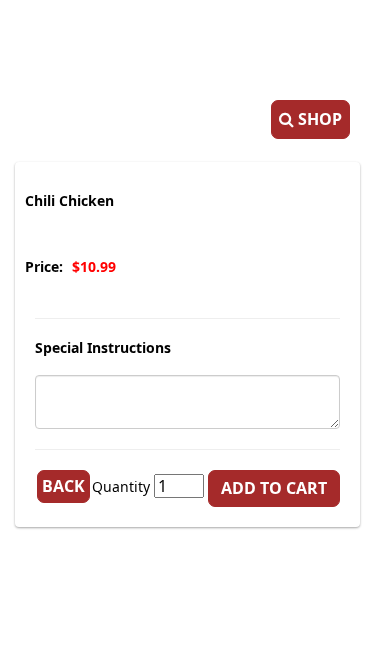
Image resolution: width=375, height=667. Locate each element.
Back (63, 486)
